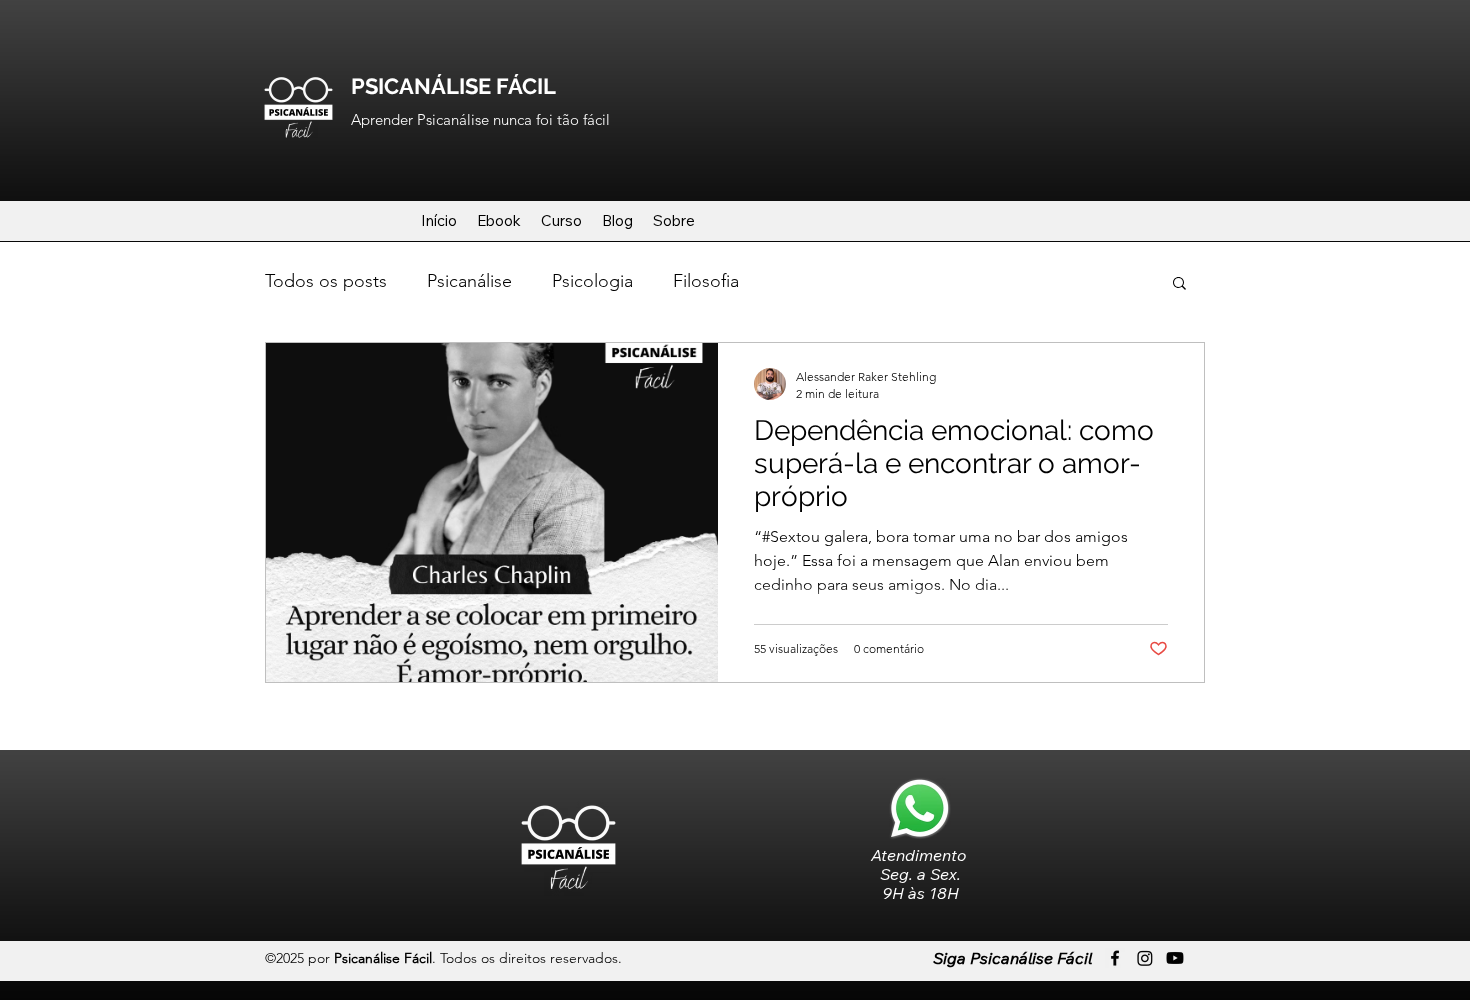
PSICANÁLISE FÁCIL (453, 86)
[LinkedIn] (1175, 958)
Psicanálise (469, 281)
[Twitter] (1145, 958)
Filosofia (706, 281)
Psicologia (592, 281)
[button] (1179, 284)
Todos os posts (326, 281)
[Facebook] (1115, 958)
